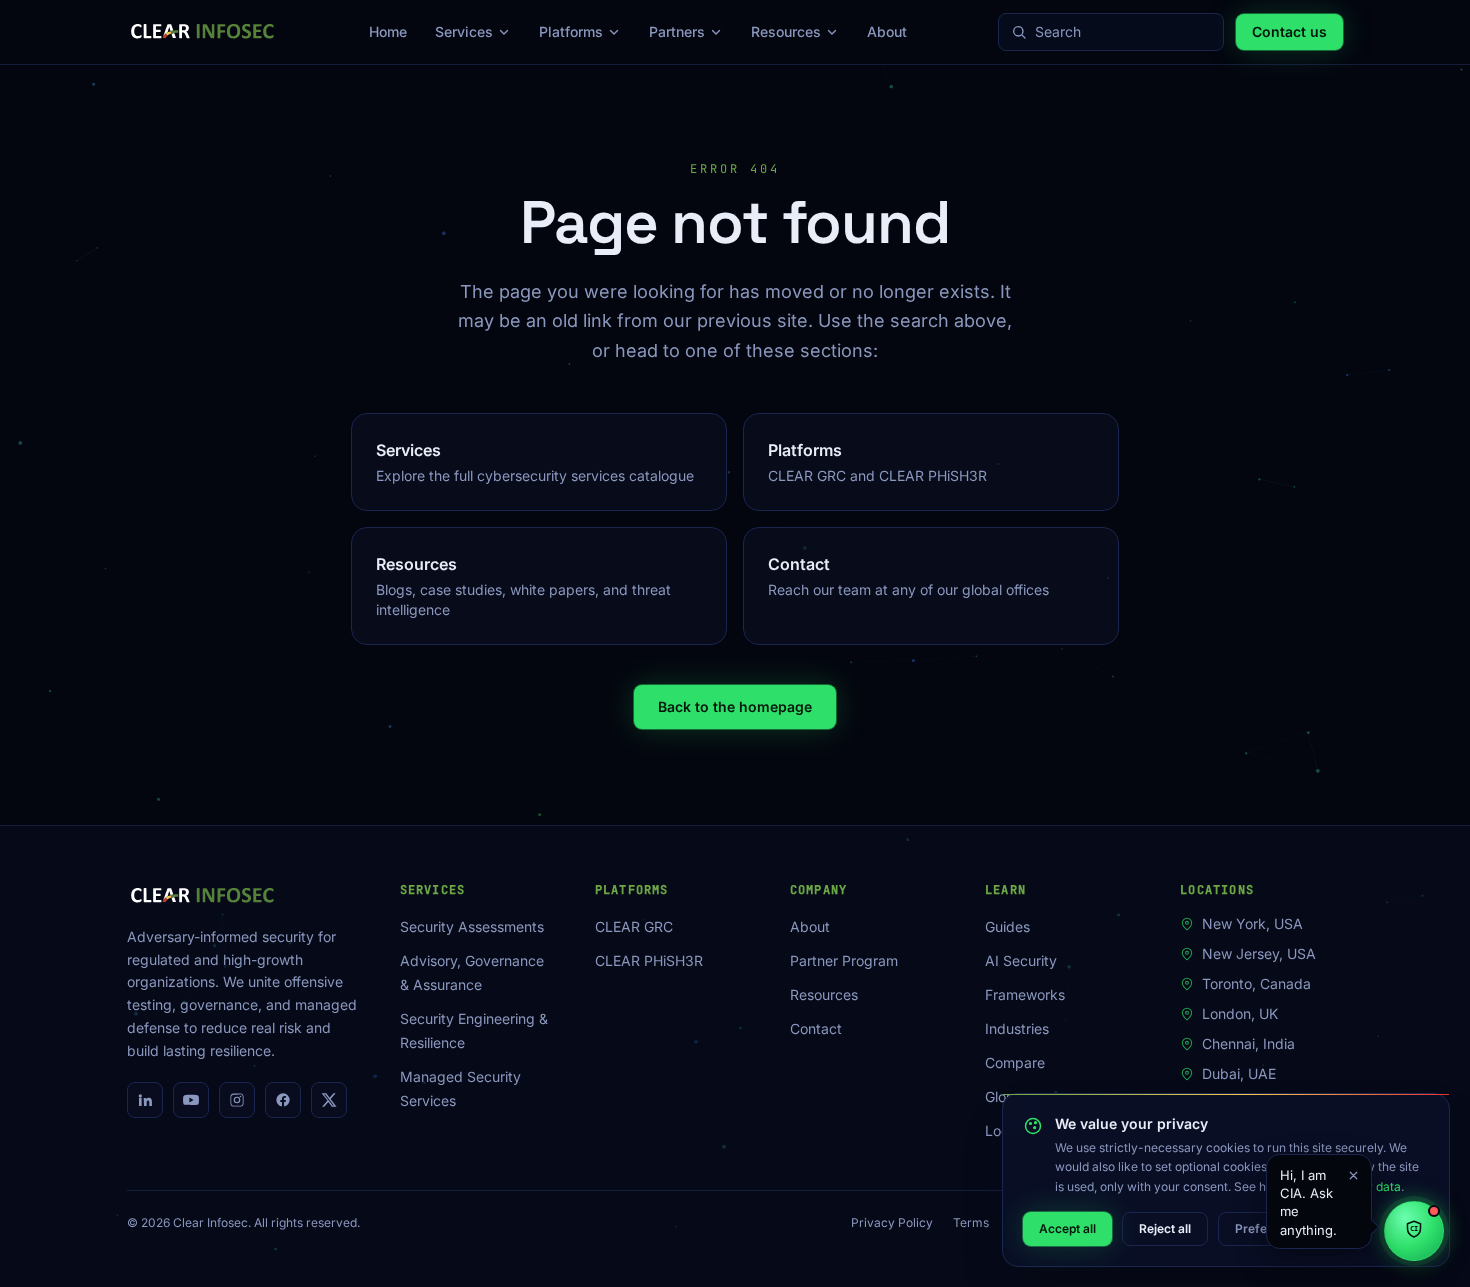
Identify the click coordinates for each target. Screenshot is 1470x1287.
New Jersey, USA (1259, 953)
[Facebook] (283, 1100)
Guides (1007, 926)
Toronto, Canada (1256, 983)
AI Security (1021, 960)
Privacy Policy (892, 1222)
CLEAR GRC (634, 926)
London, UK (1240, 1013)
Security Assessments (472, 926)
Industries (1017, 1028)
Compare (1015, 1062)
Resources (786, 31)
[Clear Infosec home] (202, 32)
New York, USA (1252, 923)
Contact (816, 1028)
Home (388, 31)
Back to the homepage (735, 706)
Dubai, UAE (1239, 1073)
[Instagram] (237, 1100)
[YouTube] (191, 1100)
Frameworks (1025, 994)
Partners (677, 31)
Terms (971, 1222)
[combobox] (1123, 32)
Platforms (571, 31)
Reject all (1165, 1228)
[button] (1319, 1201)
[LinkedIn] (145, 1100)
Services (464, 31)
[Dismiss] (1353, 1175)
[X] (329, 1100)
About (887, 31)
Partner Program (844, 960)
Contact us (1289, 31)
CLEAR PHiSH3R (649, 960)
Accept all (1067, 1228)
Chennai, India (1248, 1043)
